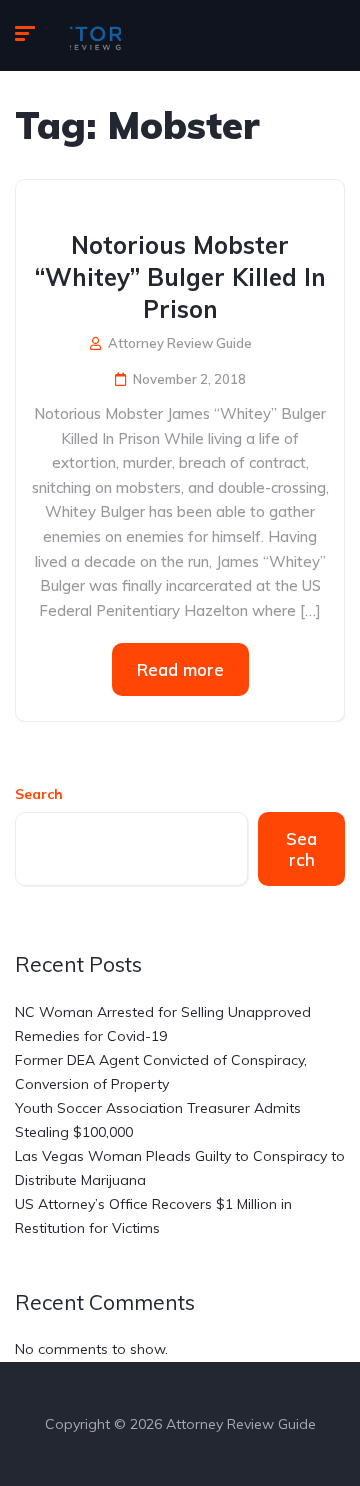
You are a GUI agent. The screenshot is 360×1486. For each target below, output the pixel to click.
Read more (180, 669)
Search (39, 794)
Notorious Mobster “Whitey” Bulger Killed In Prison (180, 277)
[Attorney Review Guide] (95, 36)
